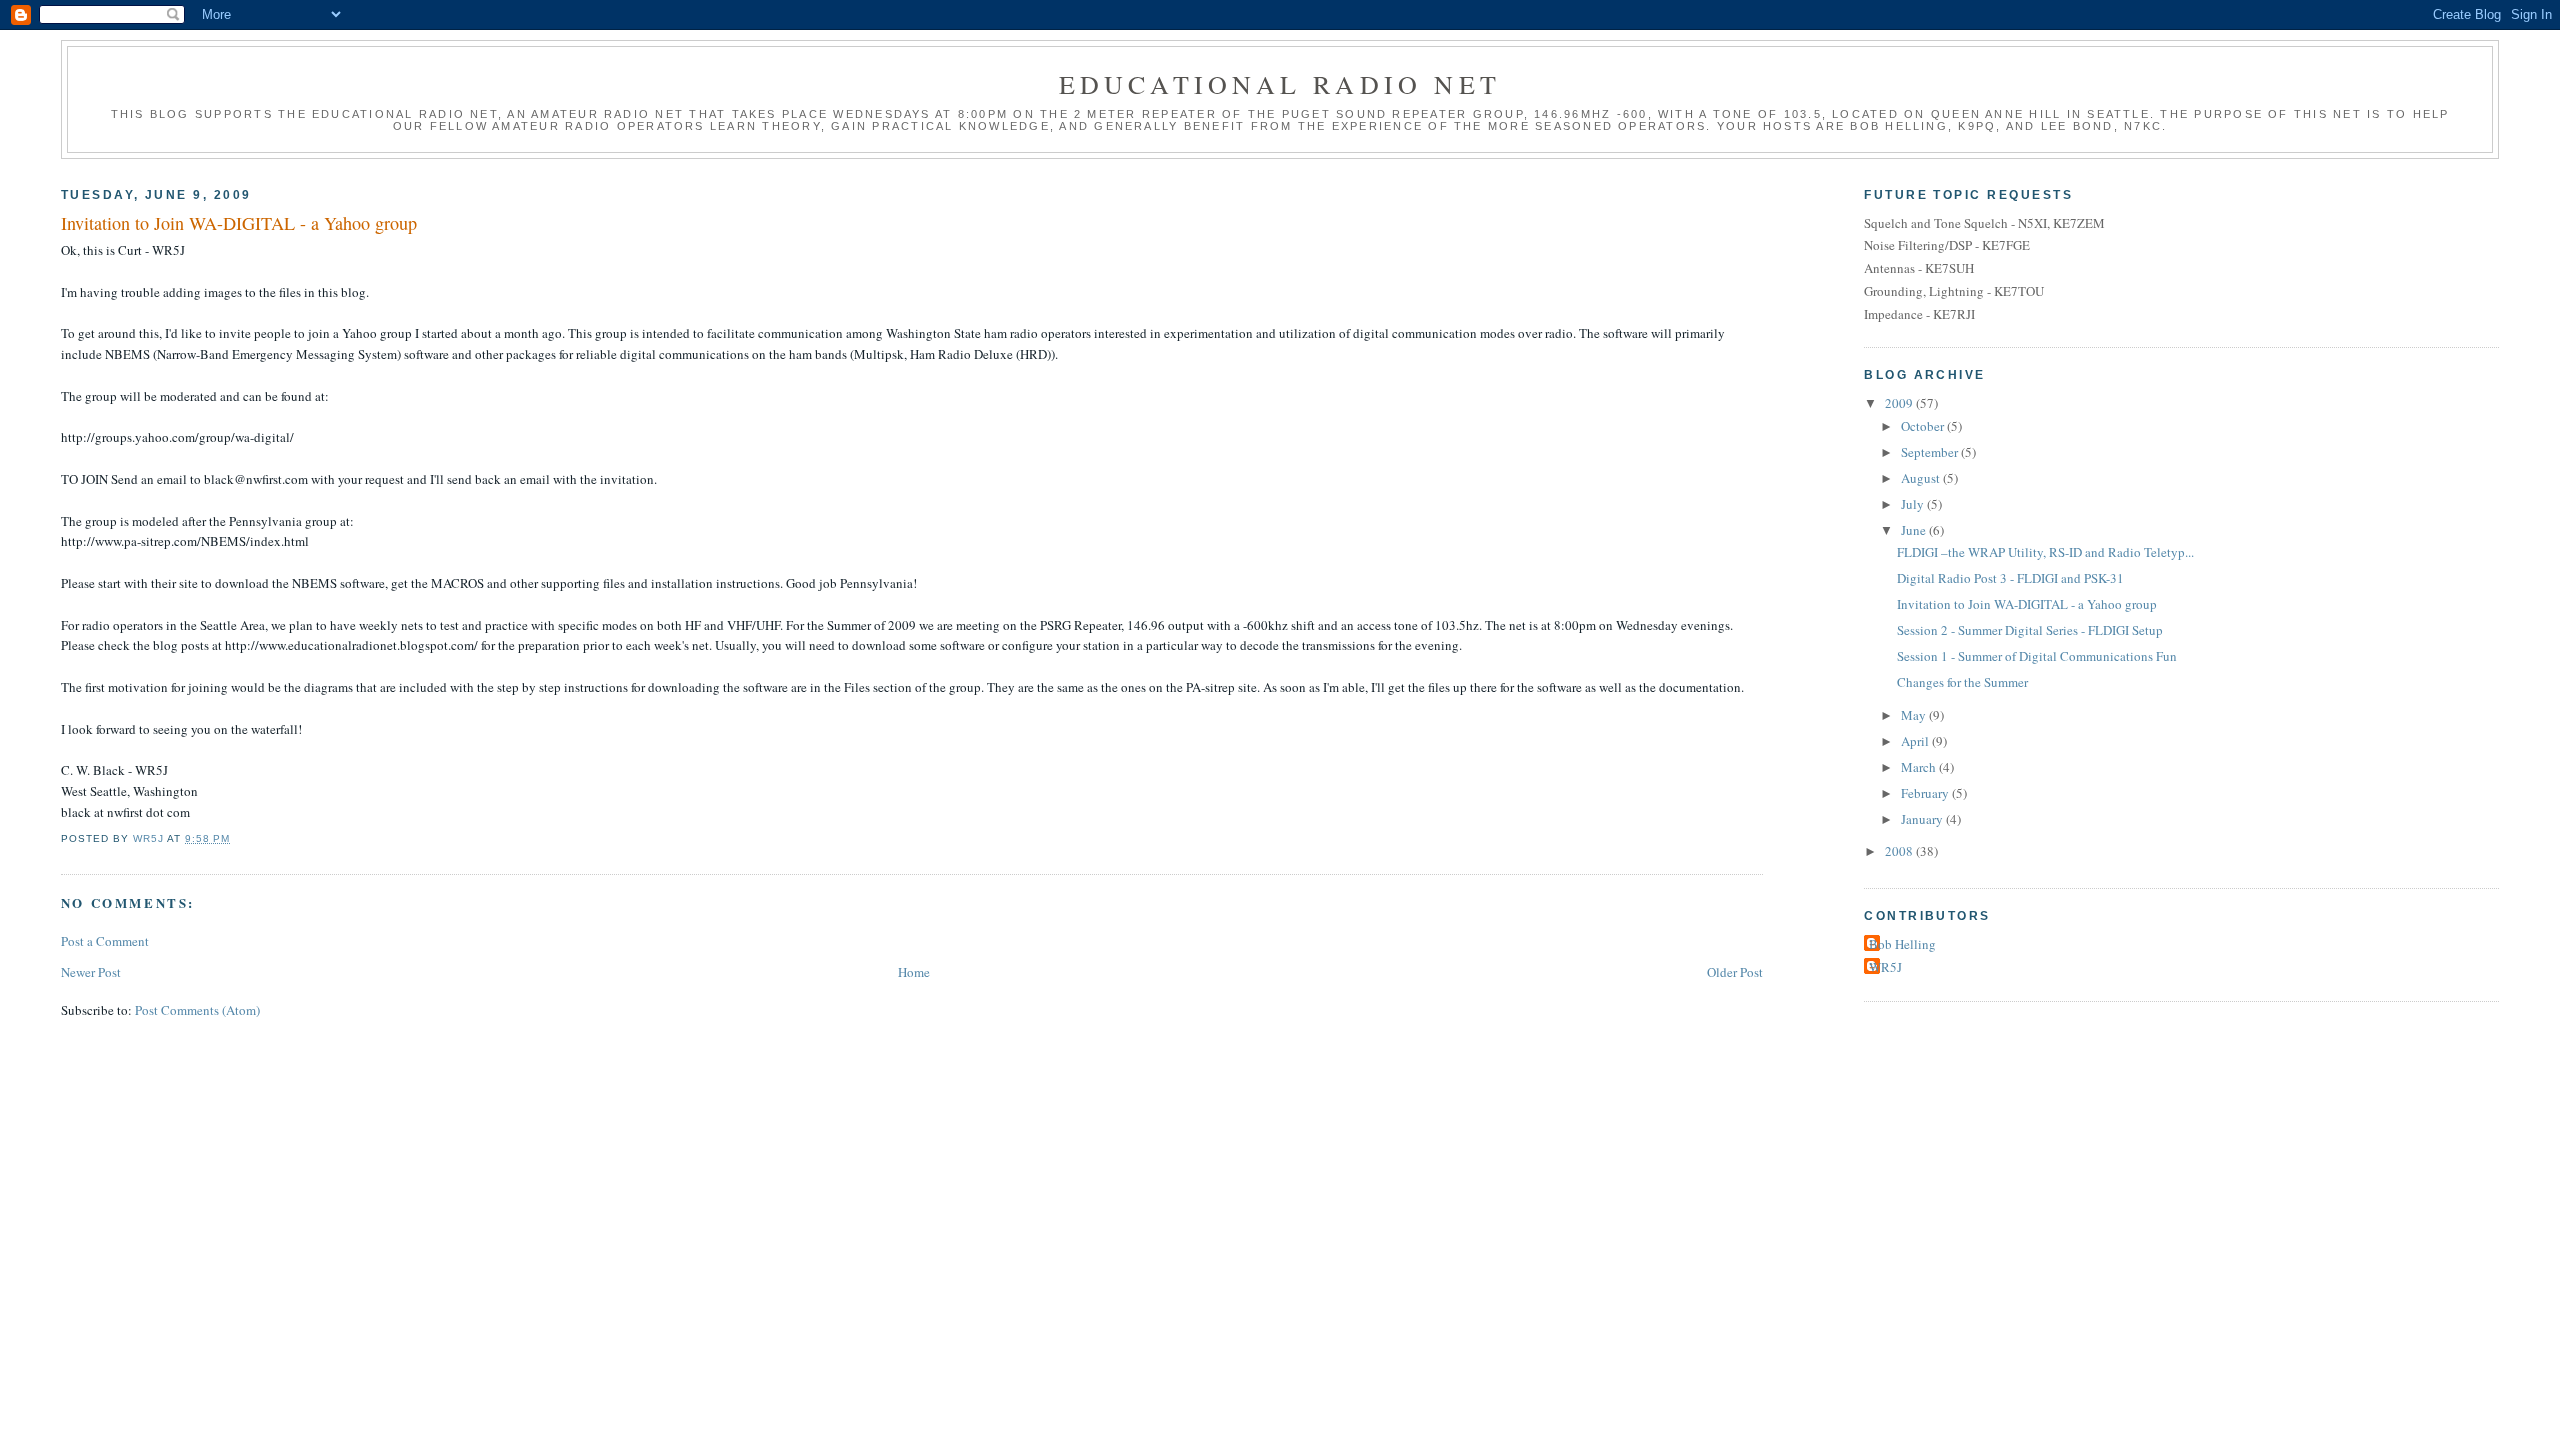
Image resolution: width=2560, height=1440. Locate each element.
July (1914, 504)
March (1920, 767)
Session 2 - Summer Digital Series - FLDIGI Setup (2030, 630)
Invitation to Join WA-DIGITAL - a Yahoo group (2027, 604)
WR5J (1885, 967)
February (1926, 793)
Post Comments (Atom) (197, 1010)
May (1915, 715)
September (1931, 452)
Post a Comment (105, 941)
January (1923, 819)
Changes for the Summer (1962, 682)
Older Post (1735, 972)
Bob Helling (1902, 944)
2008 (1900, 851)
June (1915, 530)
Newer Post (91, 972)
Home (914, 972)
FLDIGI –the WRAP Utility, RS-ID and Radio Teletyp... (2045, 552)
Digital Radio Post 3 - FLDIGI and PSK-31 (2010, 578)
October (1924, 426)
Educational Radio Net (1280, 84)
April (1916, 741)
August (1922, 478)
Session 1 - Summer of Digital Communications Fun (2037, 656)
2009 (1900, 403)
